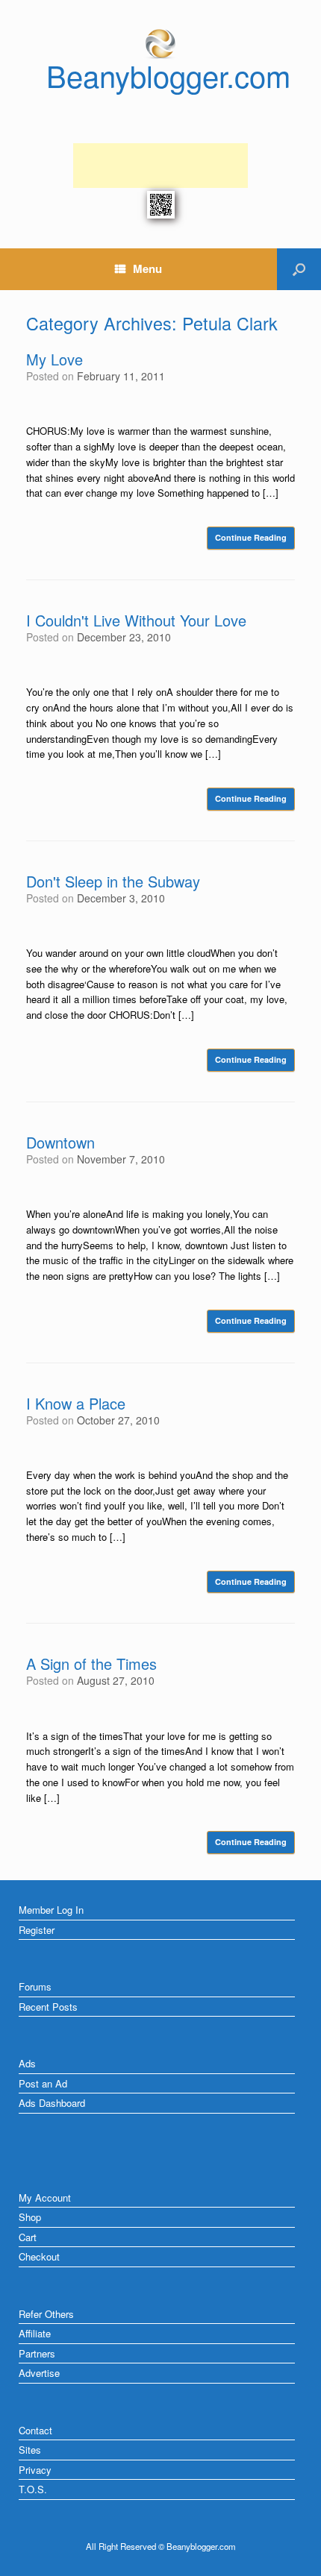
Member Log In (51, 1910)
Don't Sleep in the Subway (113, 881)
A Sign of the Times (91, 1664)
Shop (30, 2217)
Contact (35, 2430)
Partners (37, 2353)
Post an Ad (43, 2083)
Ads (27, 2063)
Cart (28, 2237)
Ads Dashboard (52, 2103)
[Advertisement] (160, 166)
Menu (147, 268)
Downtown (60, 1142)
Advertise (39, 2373)
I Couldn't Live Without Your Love (136, 620)
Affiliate (35, 2333)
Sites (30, 2450)
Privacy (35, 2470)
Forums (35, 1986)
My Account (45, 2198)
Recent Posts (48, 2007)
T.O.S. (33, 2489)
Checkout (39, 2256)
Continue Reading (251, 537)
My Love (54, 359)
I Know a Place (76, 1403)
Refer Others (46, 2314)
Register (37, 1930)
